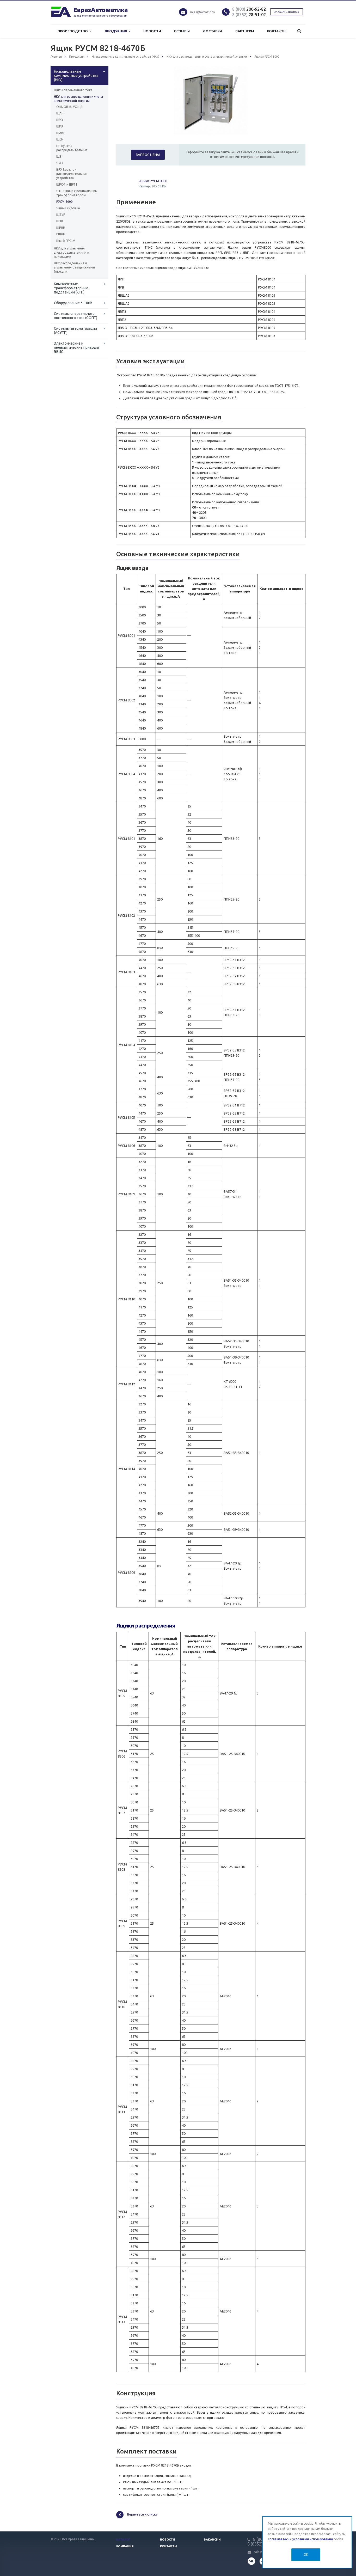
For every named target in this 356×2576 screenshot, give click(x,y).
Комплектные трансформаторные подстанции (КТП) (71, 288)
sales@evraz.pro (202, 12)
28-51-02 (249, 15)
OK (306, 2554)
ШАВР (61, 133)
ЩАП (60, 113)
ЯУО (60, 163)
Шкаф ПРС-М (66, 241)
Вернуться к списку (142, 2514)
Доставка (212, 31)
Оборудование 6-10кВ (73, 303)
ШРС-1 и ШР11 (67, 184)
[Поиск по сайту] (299, 31)
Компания (125, 2546)
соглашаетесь (279, 2539)
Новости (152, 31)
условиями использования (313, 2539)
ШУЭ (60, 120)
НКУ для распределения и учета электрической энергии (78, 99)
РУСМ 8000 (65, 202)
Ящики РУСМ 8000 (153, 181)
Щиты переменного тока (73, 90)
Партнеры (245, 31)
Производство (73, 31)
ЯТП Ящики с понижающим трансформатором (77, 193)
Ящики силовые (68, 208)
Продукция (117, 31)
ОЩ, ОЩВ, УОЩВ (69, 107)
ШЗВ (60, 221)
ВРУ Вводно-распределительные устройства (72, 174)
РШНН (61, 234)
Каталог (123, 2540)
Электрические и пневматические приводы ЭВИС (76, 347)
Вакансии (212, 2540)
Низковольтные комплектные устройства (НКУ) (76, 76)
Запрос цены (148, 155)
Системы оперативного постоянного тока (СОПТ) (76, 316)
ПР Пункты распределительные (72, 148)
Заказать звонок (287, 12)
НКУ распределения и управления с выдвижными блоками (74, 267)
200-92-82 (249, 9)
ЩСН (60, 139)
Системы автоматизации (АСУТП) (75, 331)
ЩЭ (59, 157)
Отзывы (182, 31)
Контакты (277, 31)
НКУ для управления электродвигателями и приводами (72, 252)
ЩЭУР (61, 215)
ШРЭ (60, 126)
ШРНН (61, 228)
